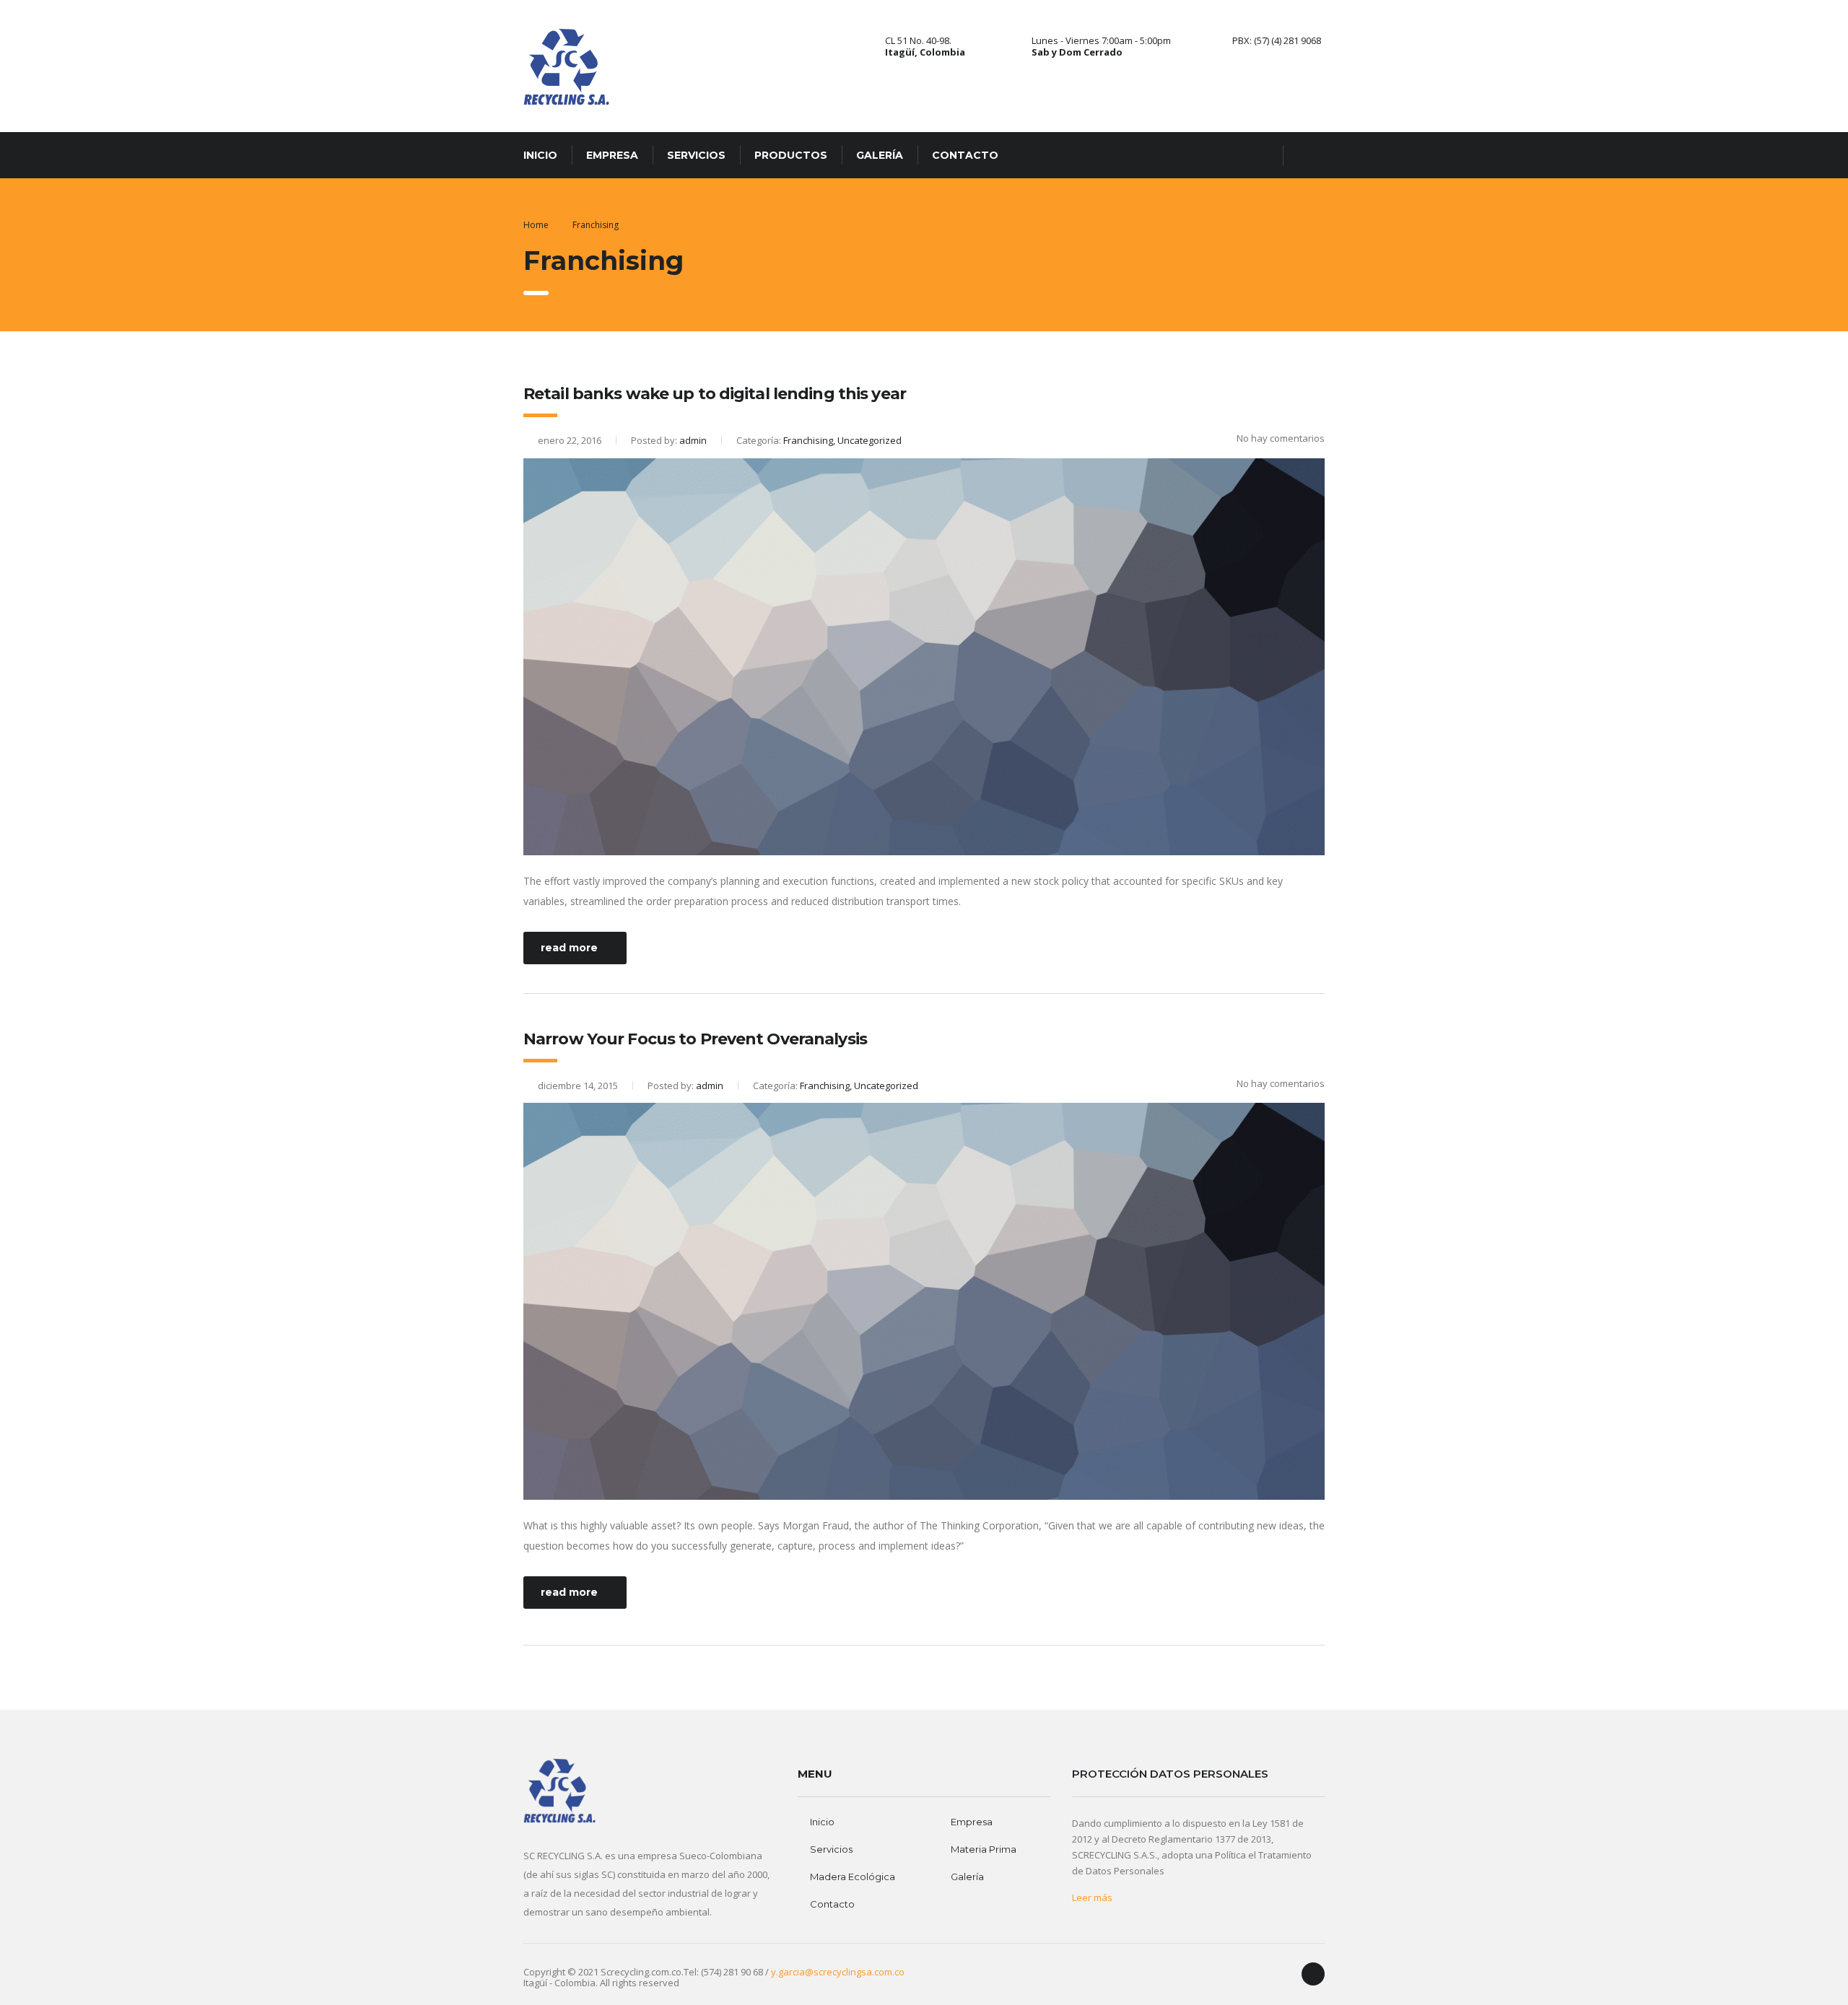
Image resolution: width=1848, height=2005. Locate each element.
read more (569, 948)
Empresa (612, 155)
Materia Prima (984, 1849)
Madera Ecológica (853, 1877)
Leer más (1092, 1897)
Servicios (696, 155)
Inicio (540, 155)
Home (536, 225)
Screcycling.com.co (641, 1972)
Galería (880, 155)
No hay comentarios (1281, 438)
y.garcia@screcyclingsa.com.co (838, 1972)
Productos (791, 155)
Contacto (965, 155)
